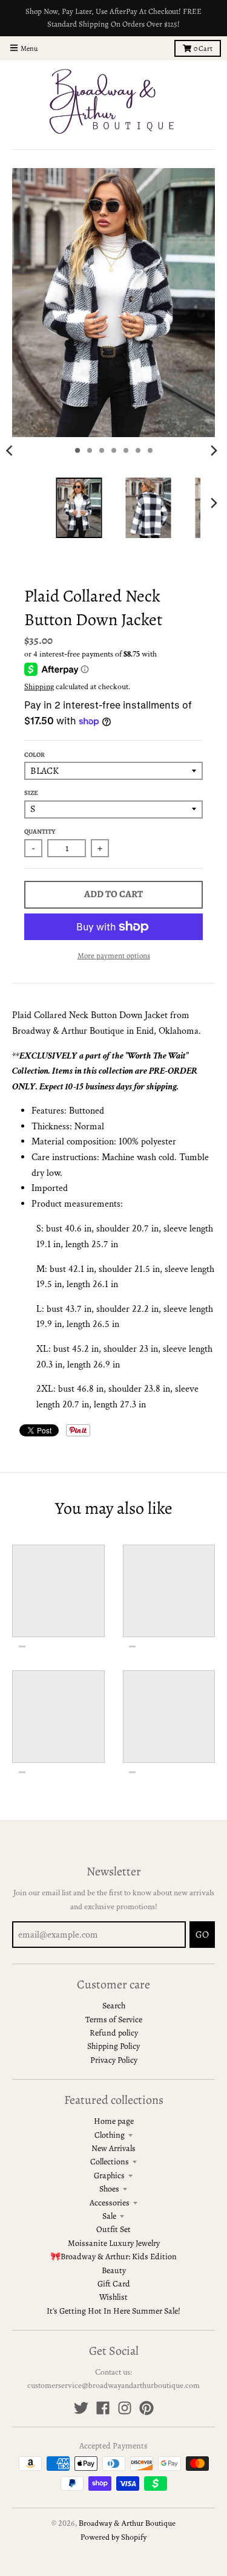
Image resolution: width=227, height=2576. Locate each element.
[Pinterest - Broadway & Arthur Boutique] (146, 2408)
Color (35, 755)
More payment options (114, 955)
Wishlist (113, 2297)
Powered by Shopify (113, 2537)
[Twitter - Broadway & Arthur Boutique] (81, 2408)
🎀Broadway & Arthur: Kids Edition (113, 2256)
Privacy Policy (114, 2060)
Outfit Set (113, 2229)
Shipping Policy (113, 2046)
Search (114, 2006)
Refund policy (114, 2033)
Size (31, 793)
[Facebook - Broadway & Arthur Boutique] (103, 2408)
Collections (110, 2162)
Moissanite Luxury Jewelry (114, 2243)
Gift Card (114, 2284)
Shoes (109, 2189)
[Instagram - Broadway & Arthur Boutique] (125, 2408)
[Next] (214, 450)
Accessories (110, 2203)
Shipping (39, 687)
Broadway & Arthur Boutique (127, 2523)
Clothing (110, 2135)
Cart (203, 48)
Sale (109, 2216)
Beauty (114, 2270)
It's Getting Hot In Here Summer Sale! (113, 2311)
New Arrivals (113, 2148)
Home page (114, 2121)
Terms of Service (114, 2020)
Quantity (40, 832)
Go (202, 1935)
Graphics (109, 2175)
